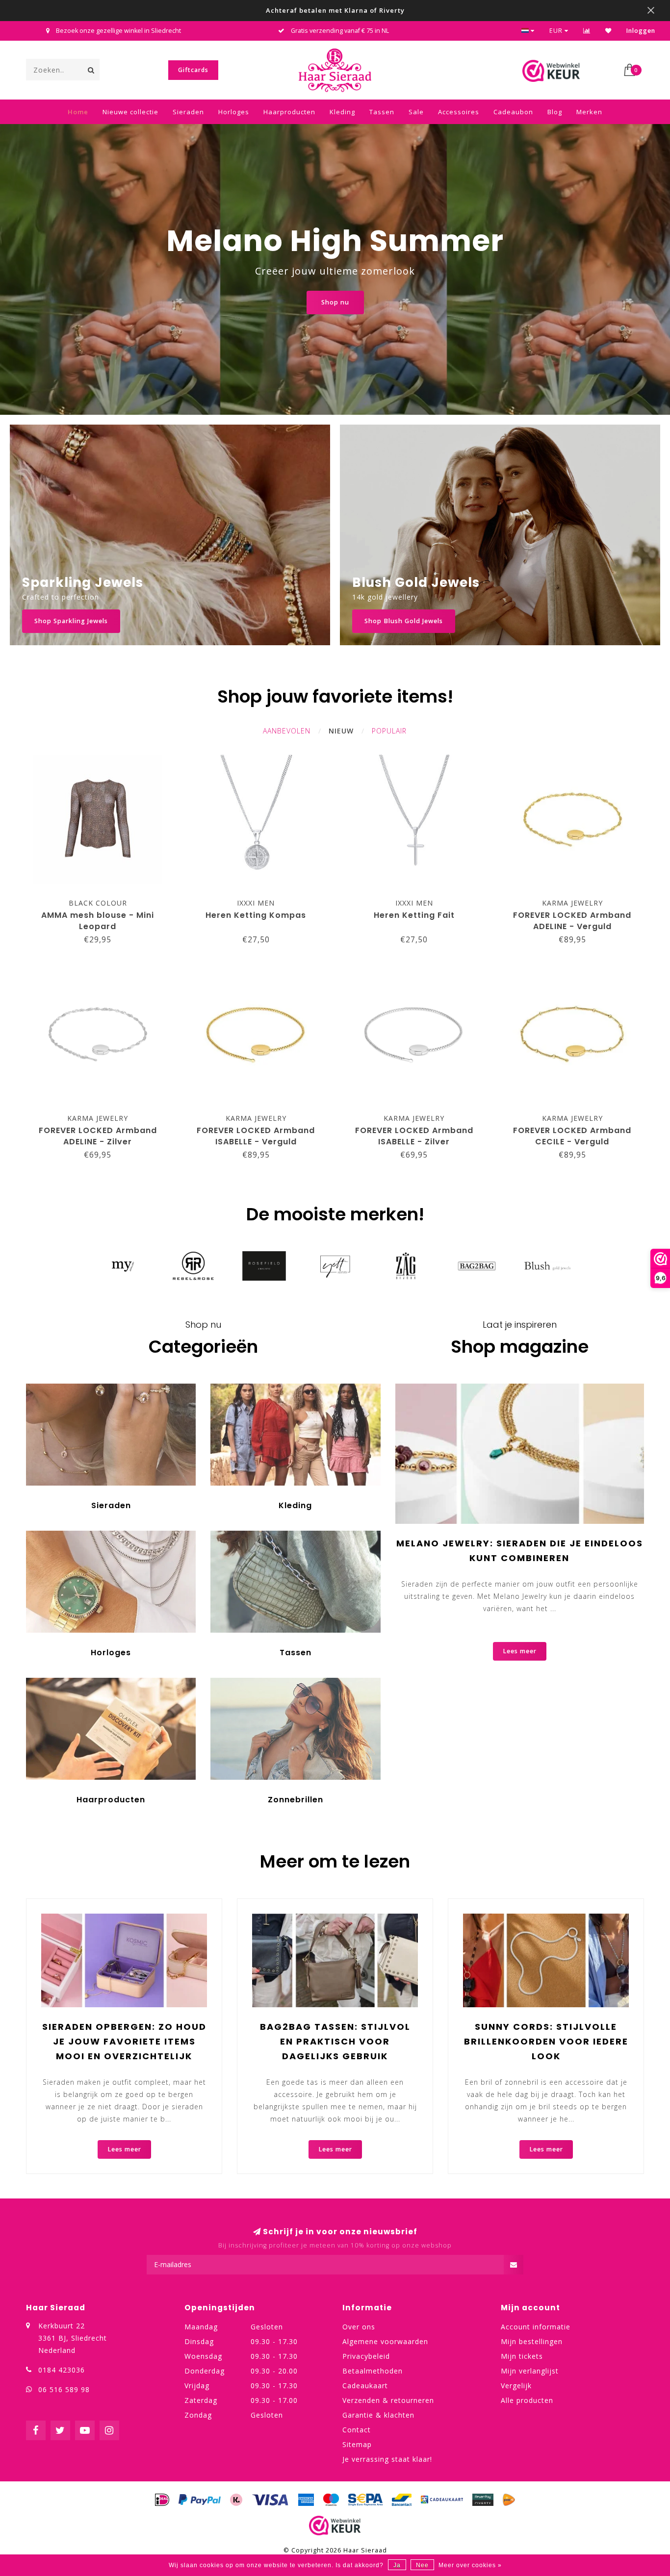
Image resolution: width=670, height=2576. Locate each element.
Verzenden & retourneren (388, 2400)
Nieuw (341, 731)
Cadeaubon (513, 112)
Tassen (382, 112)
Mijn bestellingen (532, 2341)
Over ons (359, 2327)
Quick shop (103, 900)
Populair (389, 731)
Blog (555, 112)
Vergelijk (516, 2386)
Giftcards (193, 70)
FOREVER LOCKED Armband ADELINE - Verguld (572, 921)
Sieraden (188, 112)
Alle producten (527, 2400)
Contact (357, 2430)
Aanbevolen (287, 731)
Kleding (342, 112)
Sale (416, 112)
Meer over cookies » (470, 2565)
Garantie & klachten (378, 2415)
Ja (397, 2565)
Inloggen (641, 31)
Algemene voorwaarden (385, 2341)
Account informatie (536, 2327)
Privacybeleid (366, 2356)
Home (78, 112)
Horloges (234, 112)
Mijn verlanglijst (530, 2371)
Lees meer (520, 1651)
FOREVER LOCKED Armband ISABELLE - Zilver (414, 1136)
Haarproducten (289, 112)
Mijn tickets (522, 2356)
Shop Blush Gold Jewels (404, 621)
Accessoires (459, 112)
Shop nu (335, 302)
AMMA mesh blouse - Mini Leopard (98, 921)
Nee (422, 2565)
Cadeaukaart (365, 2386)
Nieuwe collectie (130, 112)
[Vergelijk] (587, 31)
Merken (589, 112)
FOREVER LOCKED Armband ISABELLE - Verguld (256, 1136)
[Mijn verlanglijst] (608, 31)
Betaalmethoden (373, 2371)
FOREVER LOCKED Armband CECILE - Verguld (572, 1136)
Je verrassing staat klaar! (387, 2459)
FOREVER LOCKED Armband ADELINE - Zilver (98, 1136)
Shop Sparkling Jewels (71, 621)
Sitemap (357, 2444)
